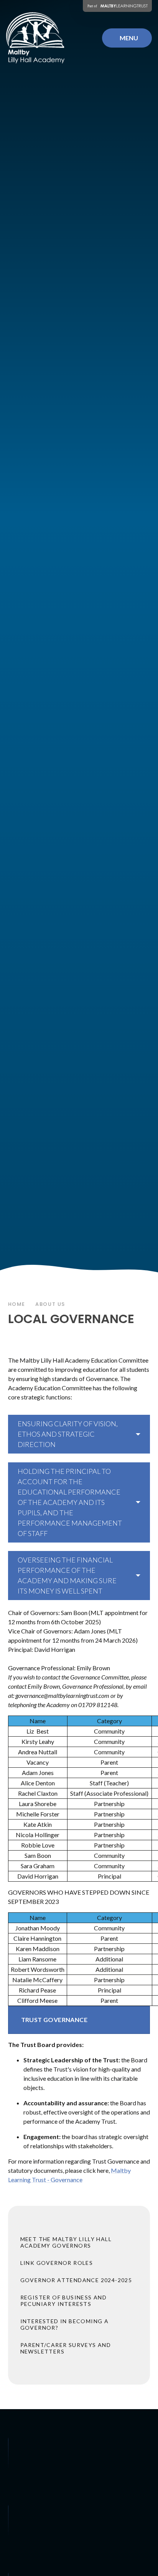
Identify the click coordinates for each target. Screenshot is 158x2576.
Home (17, 1304)
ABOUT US (50, 1304)
